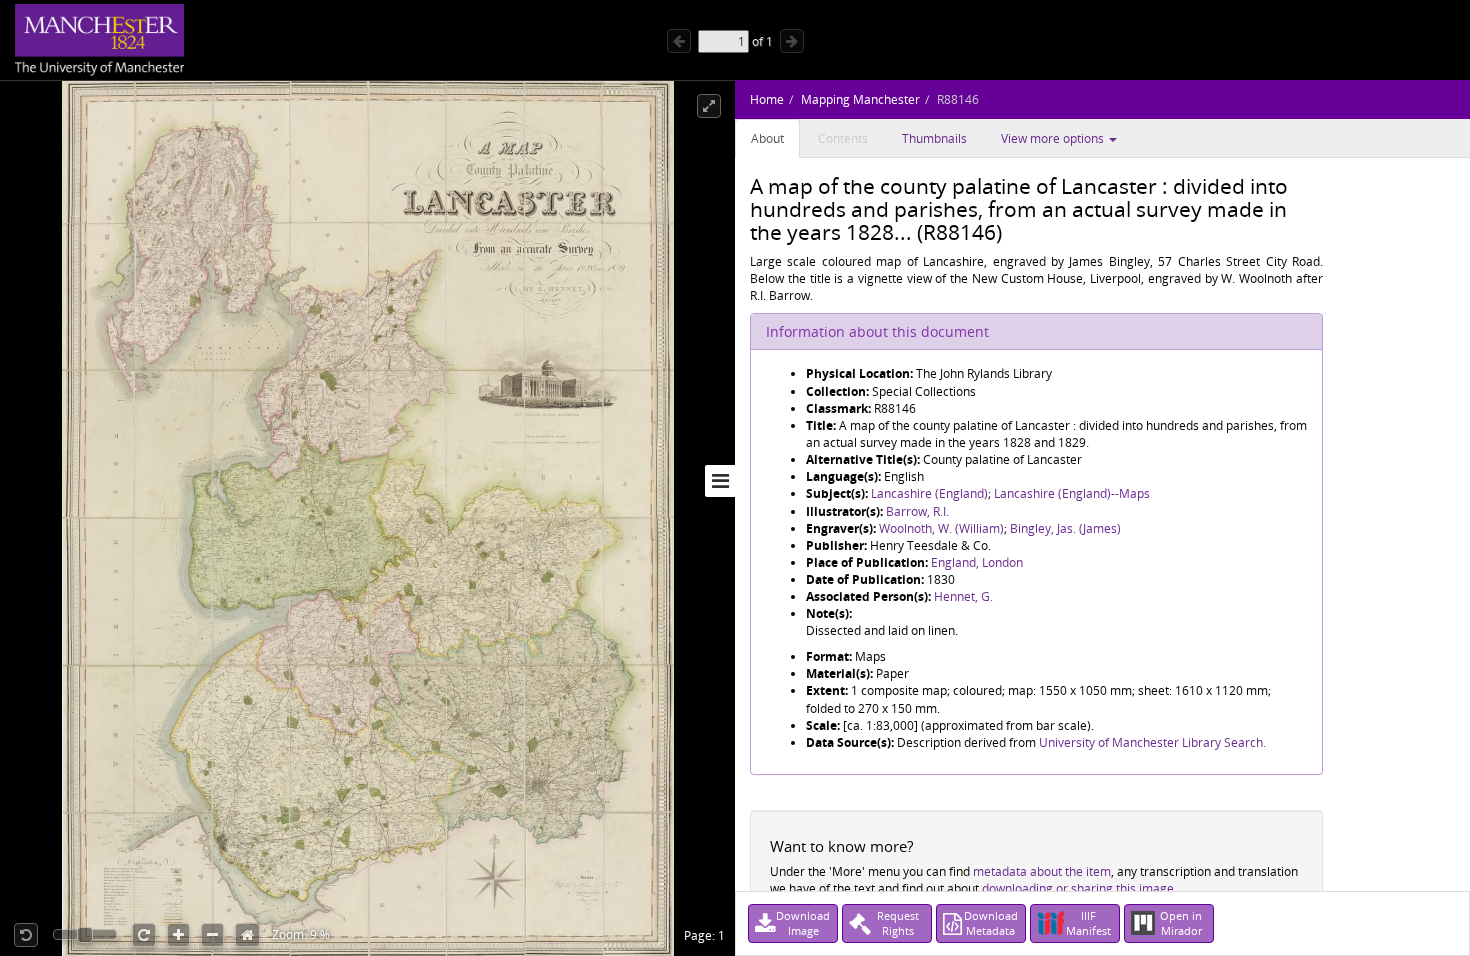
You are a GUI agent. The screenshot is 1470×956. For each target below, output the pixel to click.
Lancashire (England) (929, 493)
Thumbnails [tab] (934, 138)
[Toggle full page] (709, 106)
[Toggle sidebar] (720, 481)
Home (767, 99)
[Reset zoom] (247, 935)
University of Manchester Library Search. (1152, 742)
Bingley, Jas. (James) (1065, 528)
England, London (977, 562)
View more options (1054, 138)
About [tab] (767, 138)
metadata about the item (1042, 871)
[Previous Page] (679, 41)
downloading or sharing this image (1078, 888)
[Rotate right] (144, 935)
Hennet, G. (963, 596)
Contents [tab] (843, 138)
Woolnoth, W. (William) (941, 528)
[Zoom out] (212, 935)
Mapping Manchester (860, 99)
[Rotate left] (26, 935)
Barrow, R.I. (917, 511)
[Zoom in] (178, 935)
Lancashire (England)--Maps (1072, 493)
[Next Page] (792, 41)
